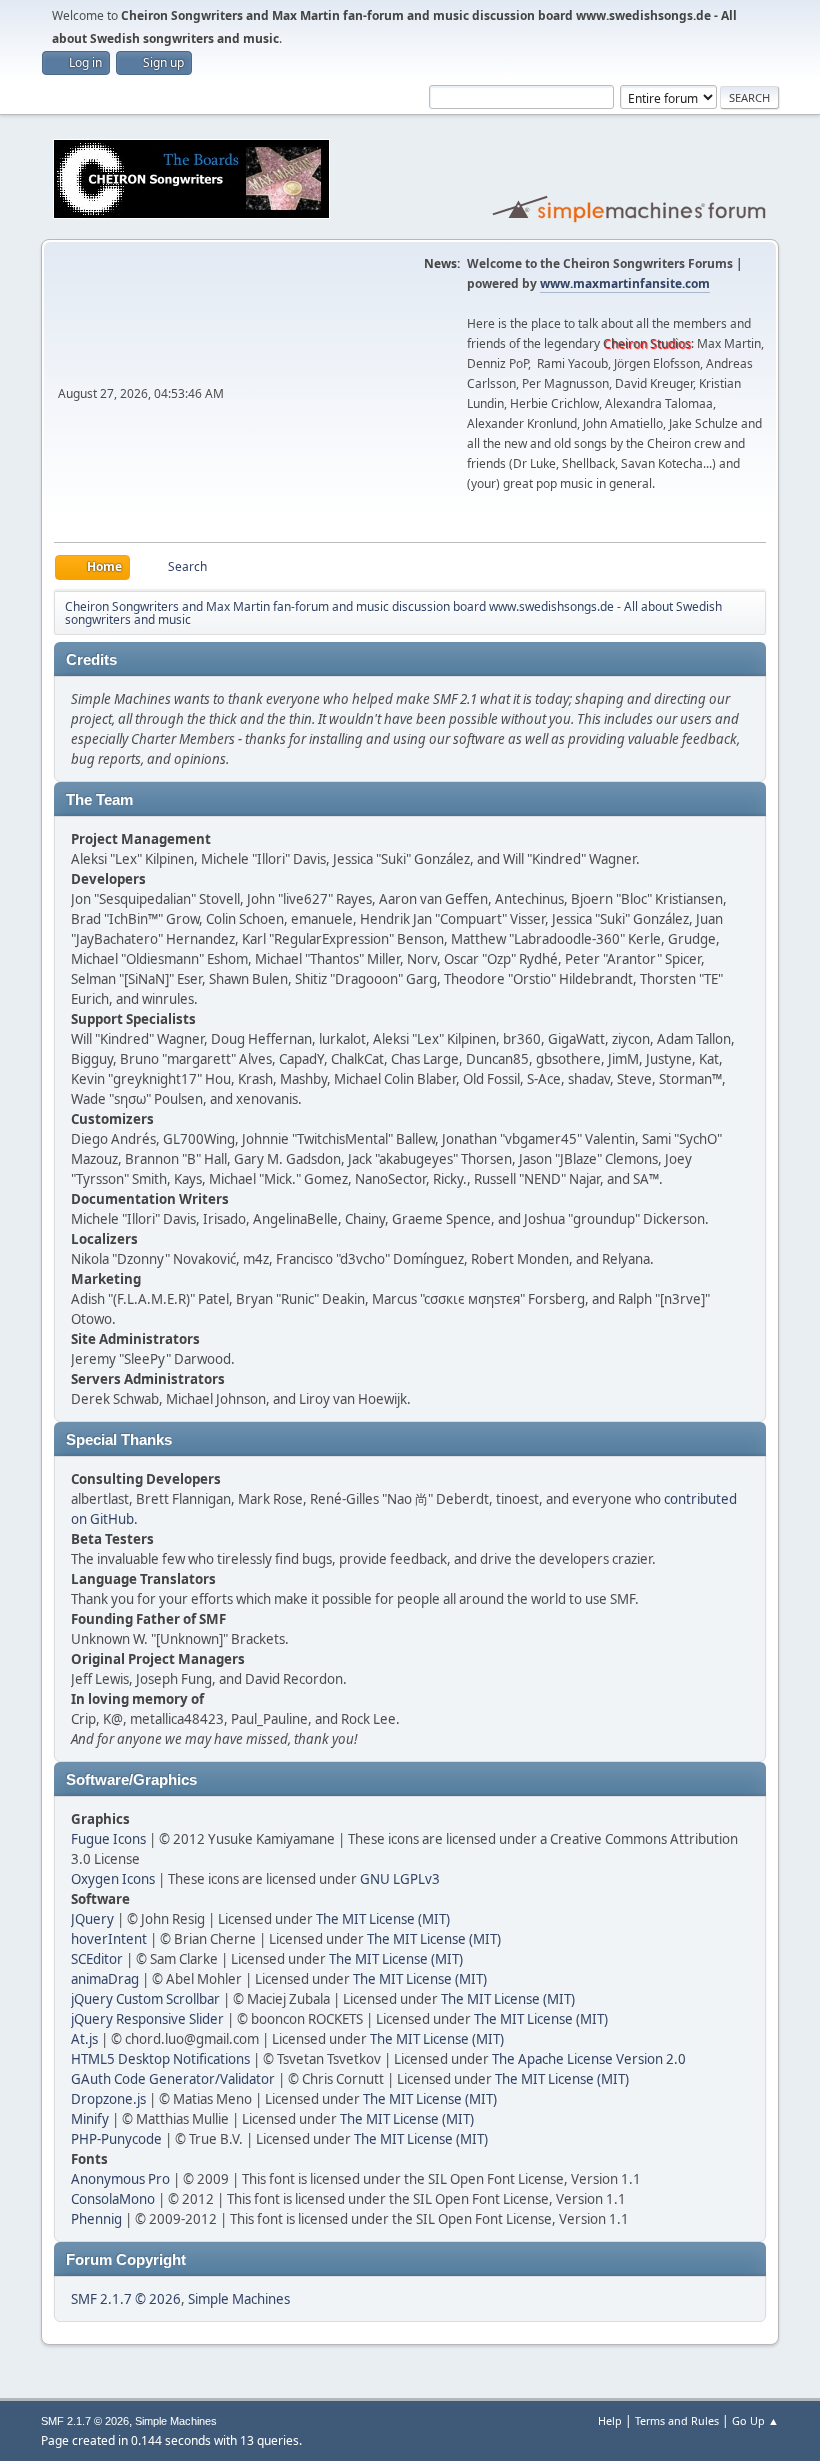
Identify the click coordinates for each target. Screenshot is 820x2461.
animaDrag (105, 1979)
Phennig (96, 2219)
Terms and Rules (677, 2420)
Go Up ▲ (755, 2420)
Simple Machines (239, 2299)
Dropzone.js (108, 2099)
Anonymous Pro (120, 2179)
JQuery (92, 1919)
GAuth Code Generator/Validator (173, 2079)
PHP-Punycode (116, 2139)
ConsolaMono (113, 2199)
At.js (84, 2039)
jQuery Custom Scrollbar (145, 1999)
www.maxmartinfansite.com (625, 283)
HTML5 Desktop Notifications (160, 2059)
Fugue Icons (108, 1839)
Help (610, 2420)
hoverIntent (109, 1939)
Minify (90, 2119)
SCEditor (97, 1959)
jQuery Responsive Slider (147, 2019)
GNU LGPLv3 (400, 1879)
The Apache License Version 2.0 (589, 2059)
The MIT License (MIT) (383, 1919)
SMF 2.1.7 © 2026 (126, 2299)
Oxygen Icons (113, 1879)
